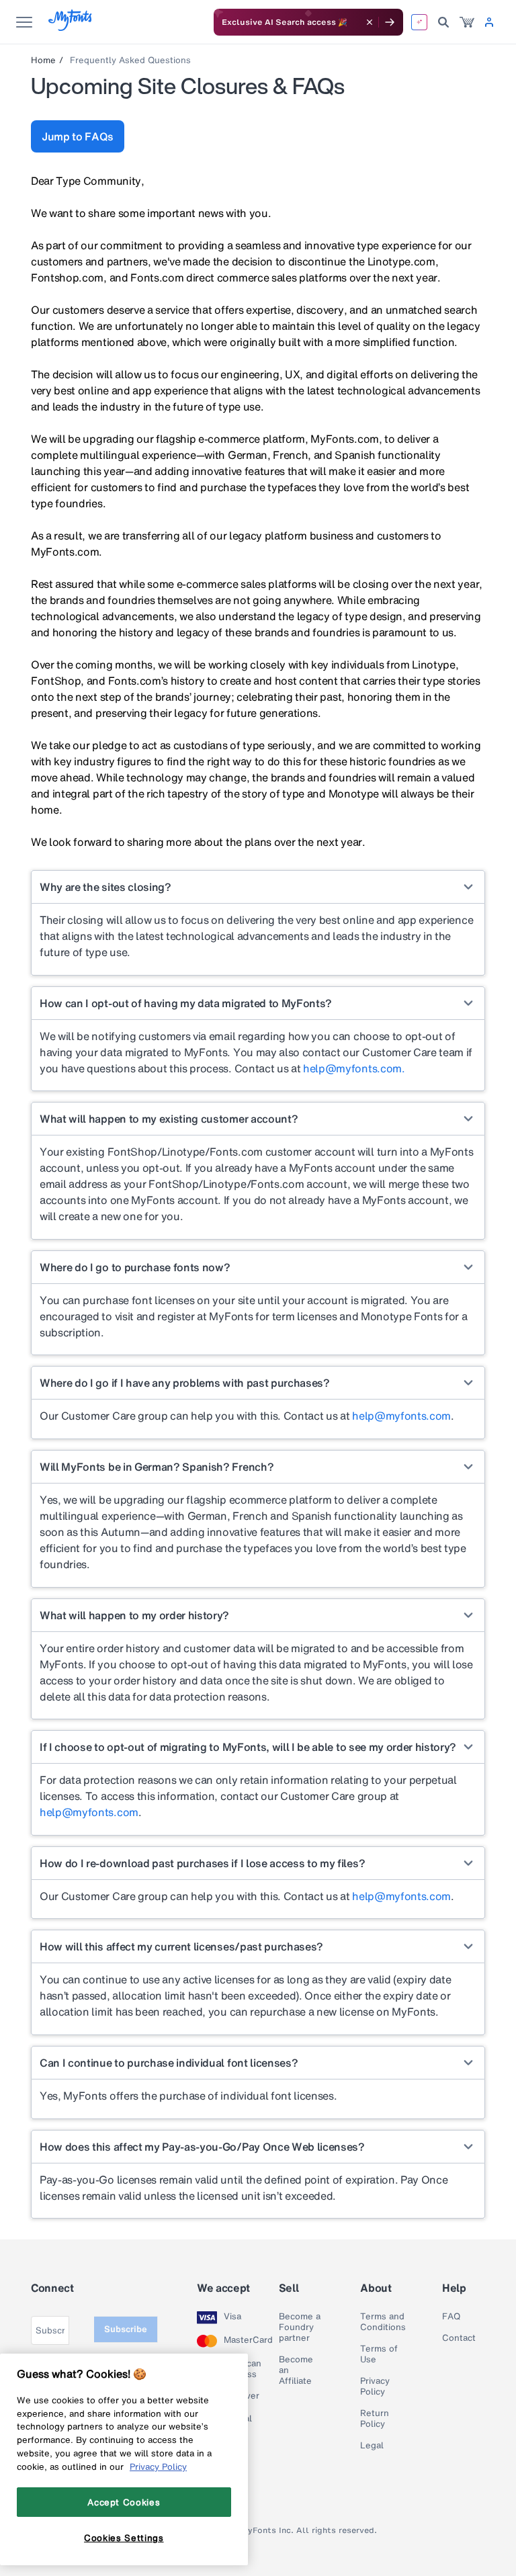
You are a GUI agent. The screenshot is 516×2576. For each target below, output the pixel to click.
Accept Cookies (124, 2502)
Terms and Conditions (383, 2322)
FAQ (451, 2317)
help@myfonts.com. (354, 1068)
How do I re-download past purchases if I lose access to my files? (202, 1863)
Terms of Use (379, 2354)
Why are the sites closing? (105, 887)
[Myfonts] (71, 27)
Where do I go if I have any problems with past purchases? (185, 1383)
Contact (459, 2338)
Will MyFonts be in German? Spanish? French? (157, 1467)
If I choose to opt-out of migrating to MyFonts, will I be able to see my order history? (248, 1747)
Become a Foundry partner (300, 2327)
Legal (372, 2446)
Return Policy (375, 2419)
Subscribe (126, 2329)
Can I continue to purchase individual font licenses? (169, 2063)
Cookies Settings (124, 2538)
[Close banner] (370, 22)
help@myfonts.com (401, 1416)
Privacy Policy (375, 2387)
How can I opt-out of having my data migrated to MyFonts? (186, 1003)
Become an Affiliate (296, 2370)
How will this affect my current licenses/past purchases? (181, 1946)
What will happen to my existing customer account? (169, 1119)
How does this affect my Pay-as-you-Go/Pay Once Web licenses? (202, 2147)
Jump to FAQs (78, 136)
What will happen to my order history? (134, 1615)
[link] (467, 22)
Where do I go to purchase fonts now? (135, 1267)
